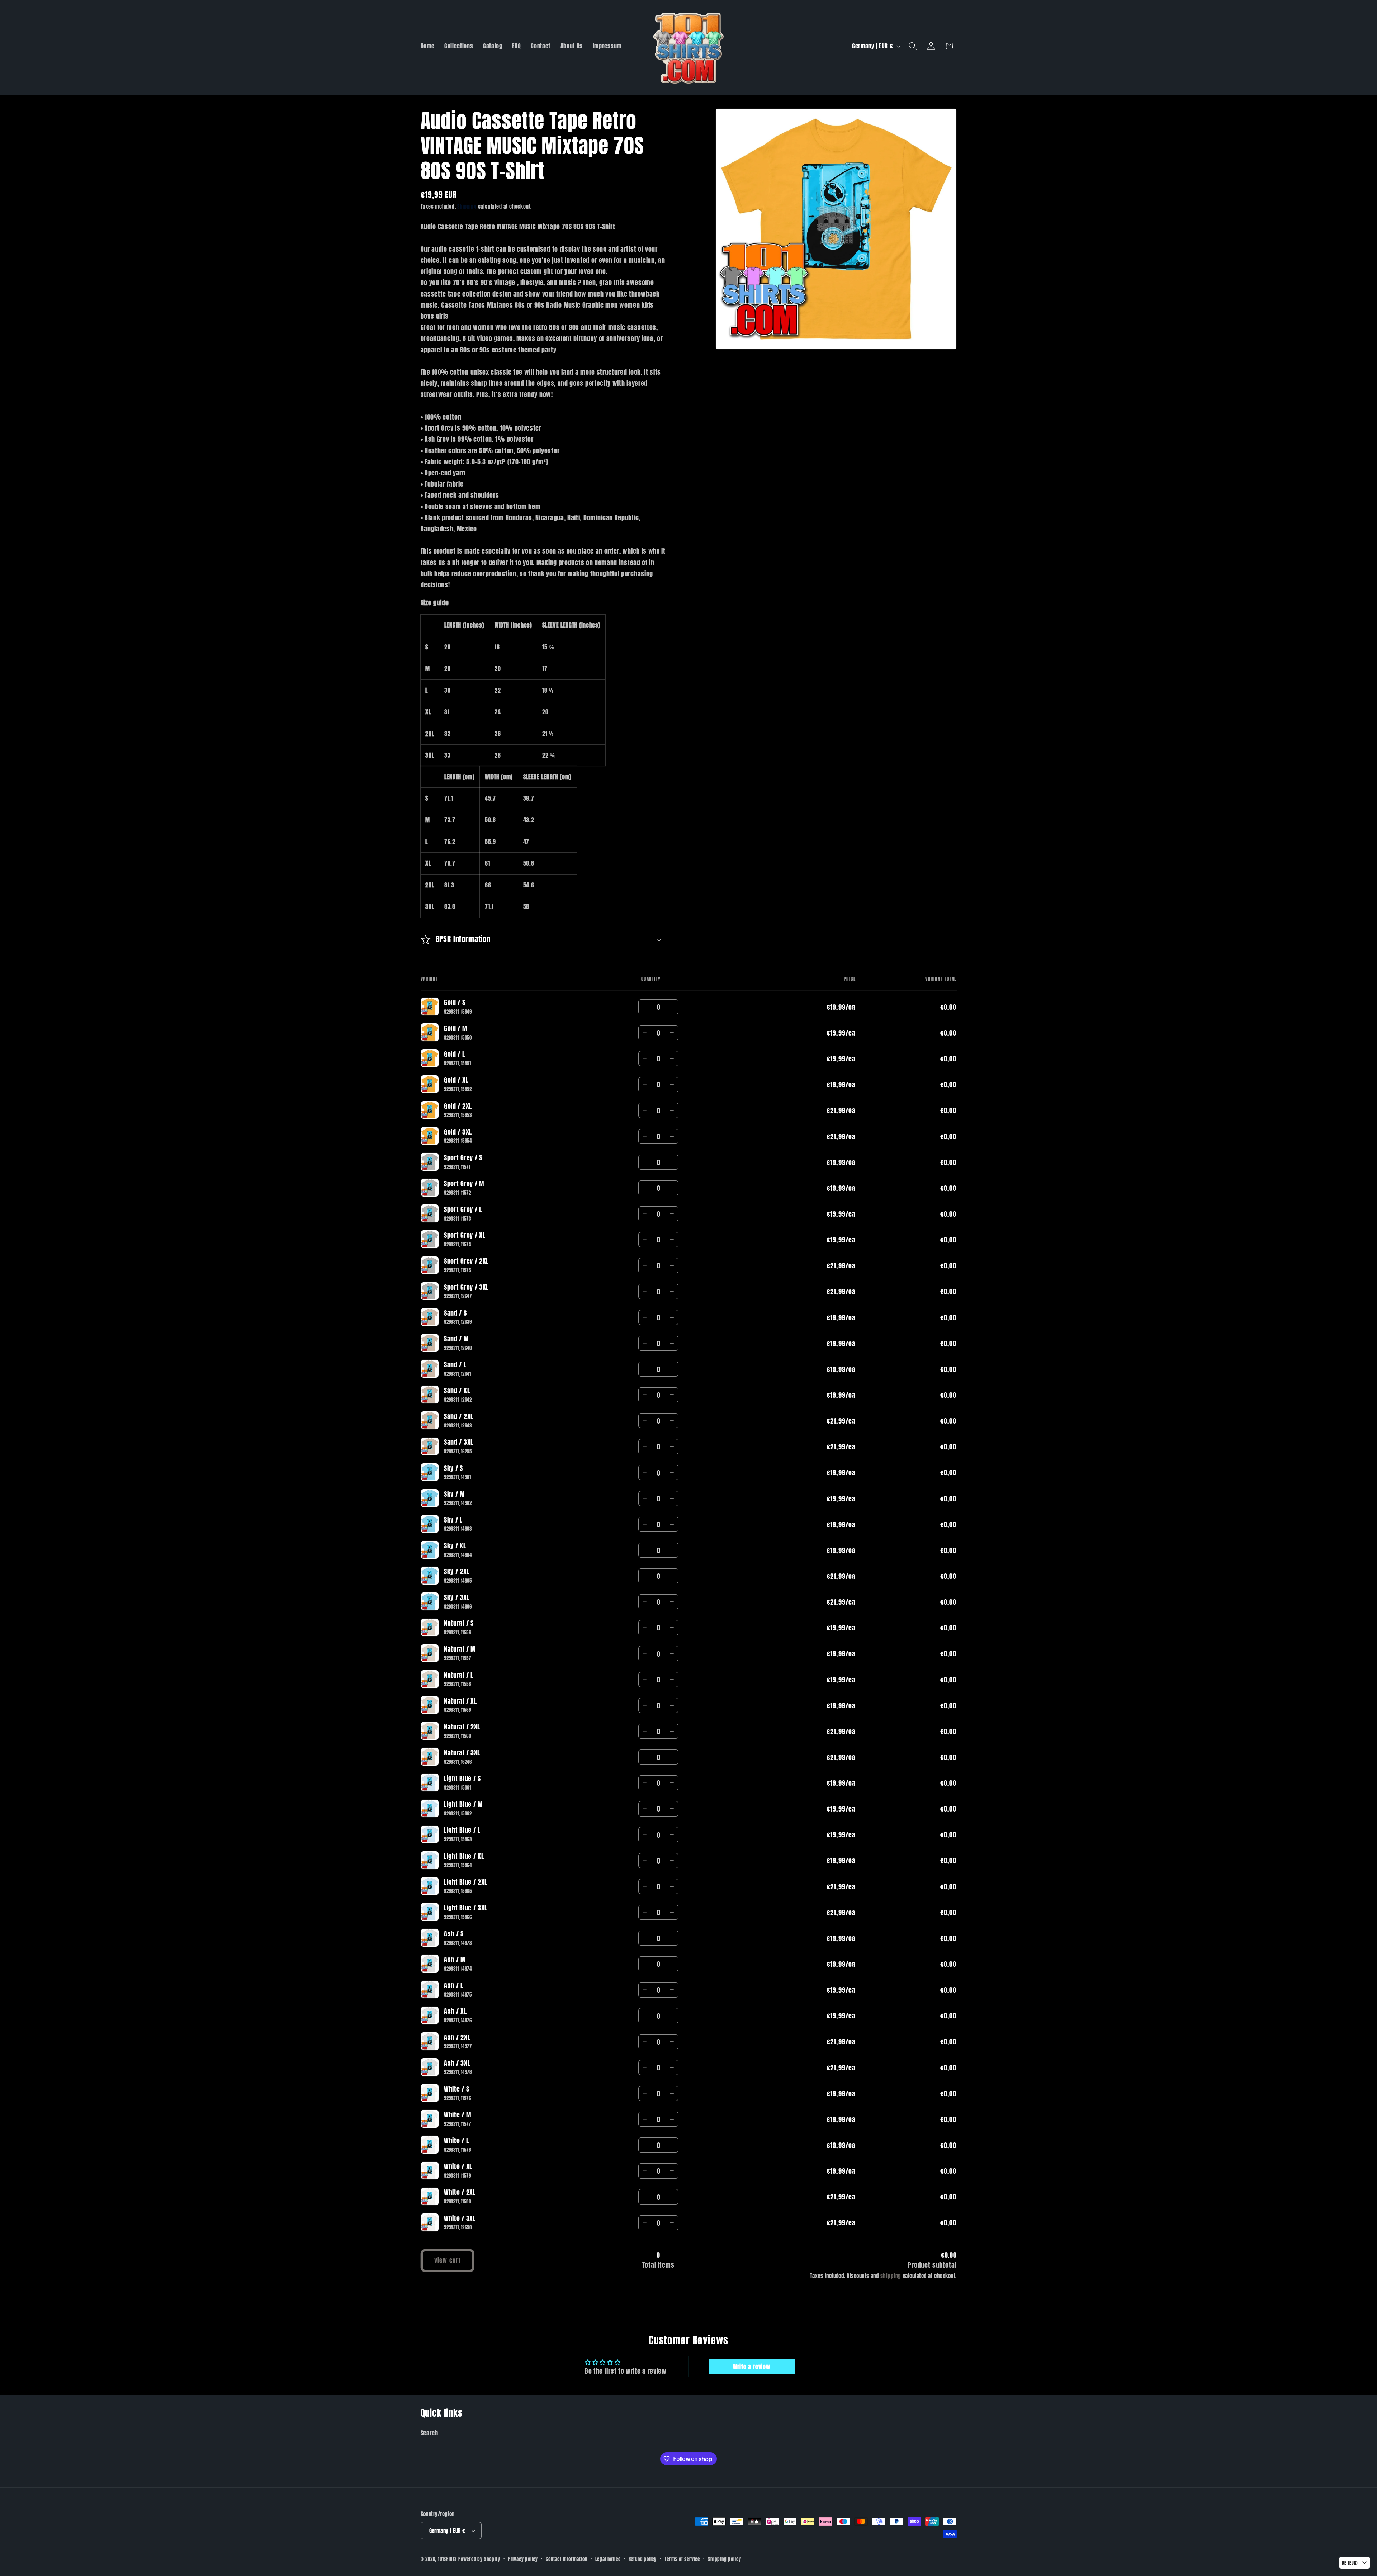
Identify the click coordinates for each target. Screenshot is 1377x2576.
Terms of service (682, 2559)
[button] (913, 46)
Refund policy (643, 2559)
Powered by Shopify (479, 2559)
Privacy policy (523, 2559)
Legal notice (608, 2559)
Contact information (566, 2559)
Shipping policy (724, 2559)
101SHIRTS (447, 2559)
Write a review (752, 2367)
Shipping (467, 207)
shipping (891, 2276)
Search (429, 2433)
